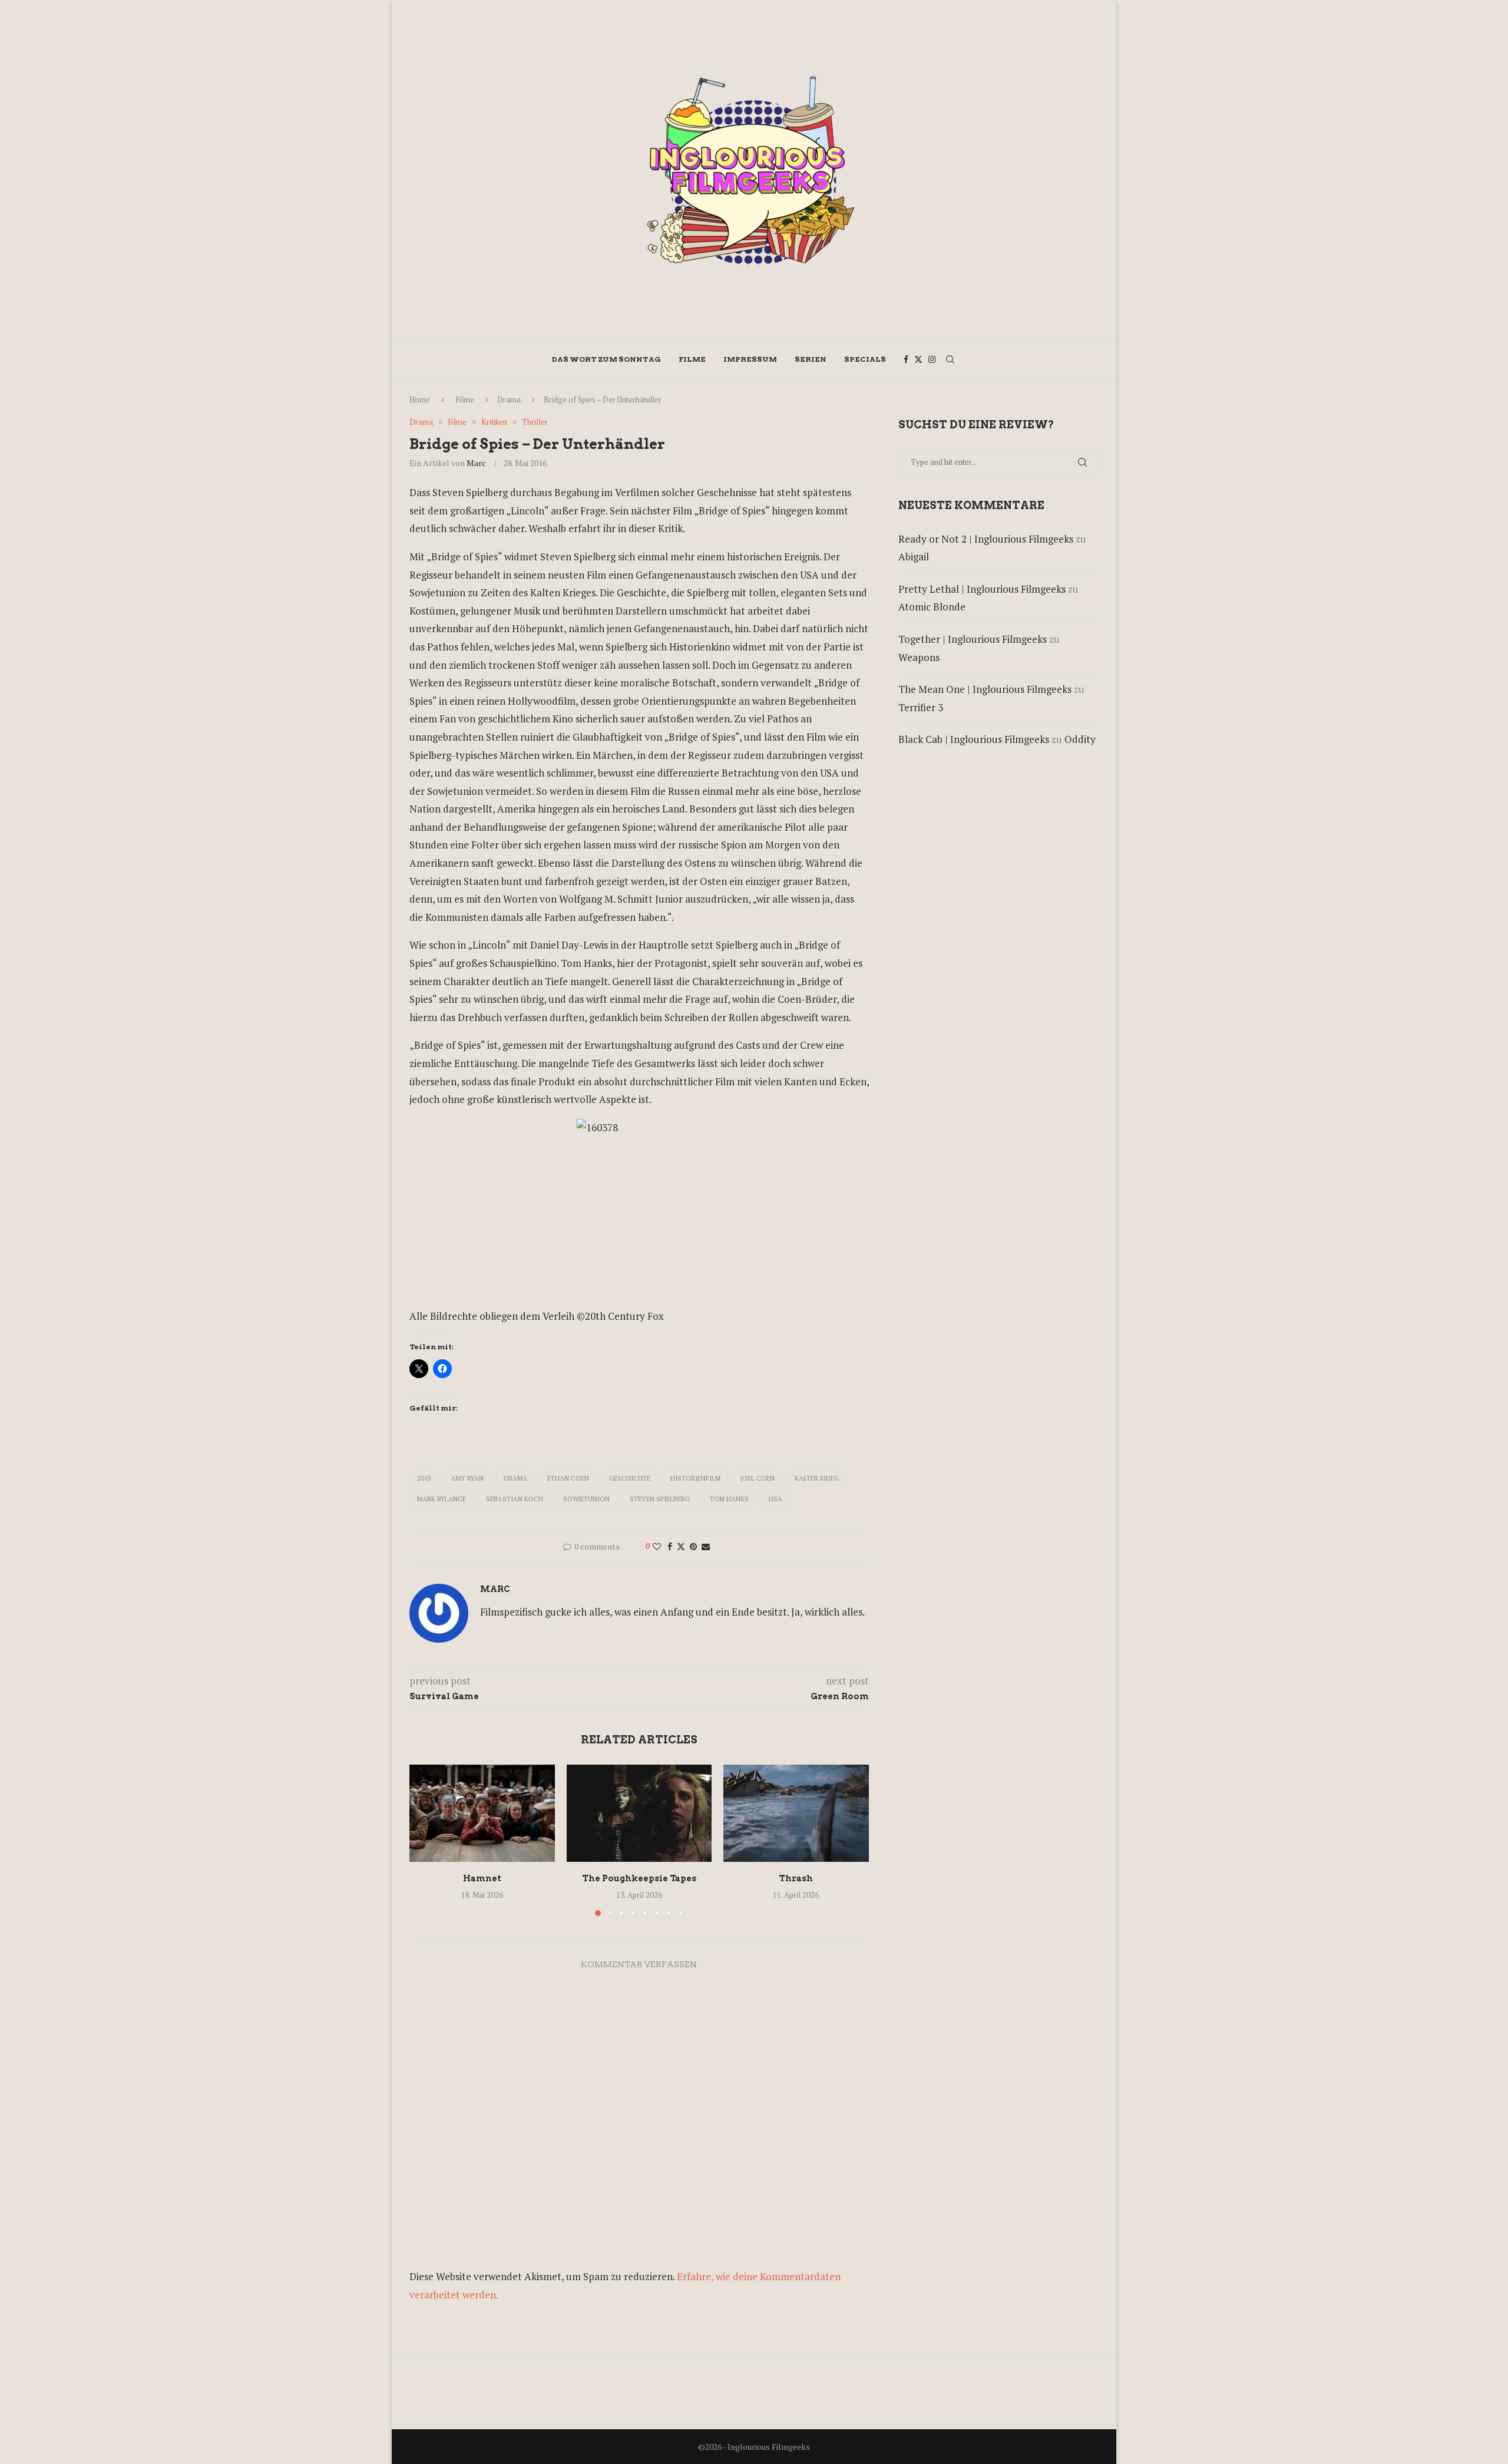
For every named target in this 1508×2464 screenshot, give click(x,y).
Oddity (1080, 739)
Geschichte (630, 1478)
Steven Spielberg (660, 1499)
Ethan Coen (568, 1478)
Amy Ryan (467, 1478)
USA (776, 1499)
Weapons (919, 657)
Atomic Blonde (932, 607)
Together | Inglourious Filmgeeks (973, 639)
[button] (425, 1840)
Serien (811, 359)
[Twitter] (918, 359)
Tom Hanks (729, 1499)
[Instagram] (932, 359)
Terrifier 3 (921, 707)
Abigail (914, 556)
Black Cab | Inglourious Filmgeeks (974, 739)
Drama (509, 399)
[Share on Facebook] (670, 1546)
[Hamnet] (482, 1813)
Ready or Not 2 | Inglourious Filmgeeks (986, 539)
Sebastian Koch (515, 1499)
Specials (865, 359)
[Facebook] (906, 359)
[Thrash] (796, 1813)
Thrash (796, 1879)
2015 (424, 1478)
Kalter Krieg (817, 1478)
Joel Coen (758, 1478)
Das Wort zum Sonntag (606, 359)
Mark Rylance (442, 1499)
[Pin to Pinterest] (693, 1546)
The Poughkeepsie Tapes (639, 1879)
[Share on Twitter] (681, 1546)
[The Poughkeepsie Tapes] (639, 1813)
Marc (476, 463)
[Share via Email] (706, 1546)
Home (420, 399)
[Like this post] (657, 1546)
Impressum (750, 359)
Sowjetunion (586, 1499)
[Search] (950, 359)
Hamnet (482, 1879)
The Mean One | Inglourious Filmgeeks (985, 689)
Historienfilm (695, 1478)
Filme (692, 359)
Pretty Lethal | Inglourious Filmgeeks (982, 589)
